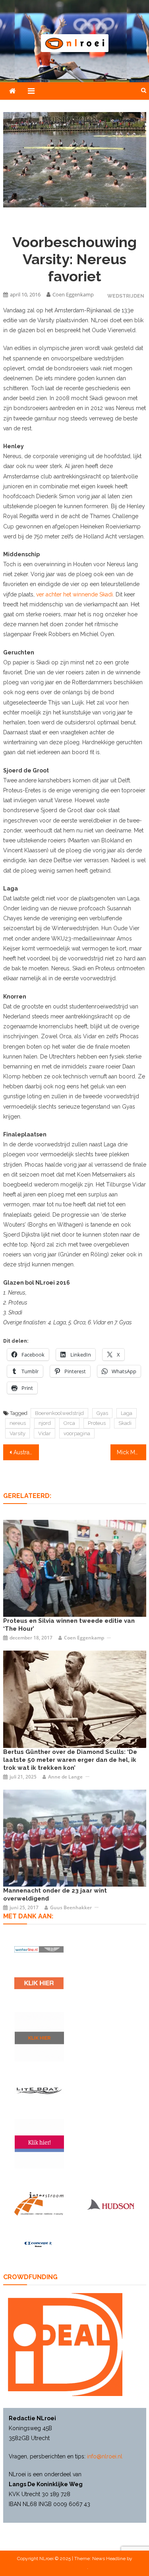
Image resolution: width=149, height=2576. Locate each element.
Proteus (97, 1423)
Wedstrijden (126, 296)
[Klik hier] (39, 2037)
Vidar (45, 1433)
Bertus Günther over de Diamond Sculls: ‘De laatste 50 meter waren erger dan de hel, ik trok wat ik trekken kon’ (70, 1760)
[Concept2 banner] (39, 2244)
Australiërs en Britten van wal (26, 1452)
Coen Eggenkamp (73, 294)
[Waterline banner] (39, 1949)
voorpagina (77, 1433)
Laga (127, 1413)
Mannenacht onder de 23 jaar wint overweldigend (55, 1895)
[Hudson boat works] (110, 2204)
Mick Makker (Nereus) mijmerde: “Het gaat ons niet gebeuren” (132, 1452)
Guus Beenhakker (71, 1907)
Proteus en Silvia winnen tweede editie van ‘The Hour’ (69, 1625)
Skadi (125, 1423)
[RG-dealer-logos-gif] (39, 1983)
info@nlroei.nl (105, 2456)
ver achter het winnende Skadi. (75, 594)
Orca (69, 1423)
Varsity (17, 1433)
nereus (18, 1423)
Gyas (102, 1413)
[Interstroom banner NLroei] (39, 2204)
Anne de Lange (65, 1777)
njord (45, 1423)
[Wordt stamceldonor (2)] (39, 2144)
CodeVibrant (74, 2567)
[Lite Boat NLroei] (39, 2090)
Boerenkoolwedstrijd (59, 1413)
